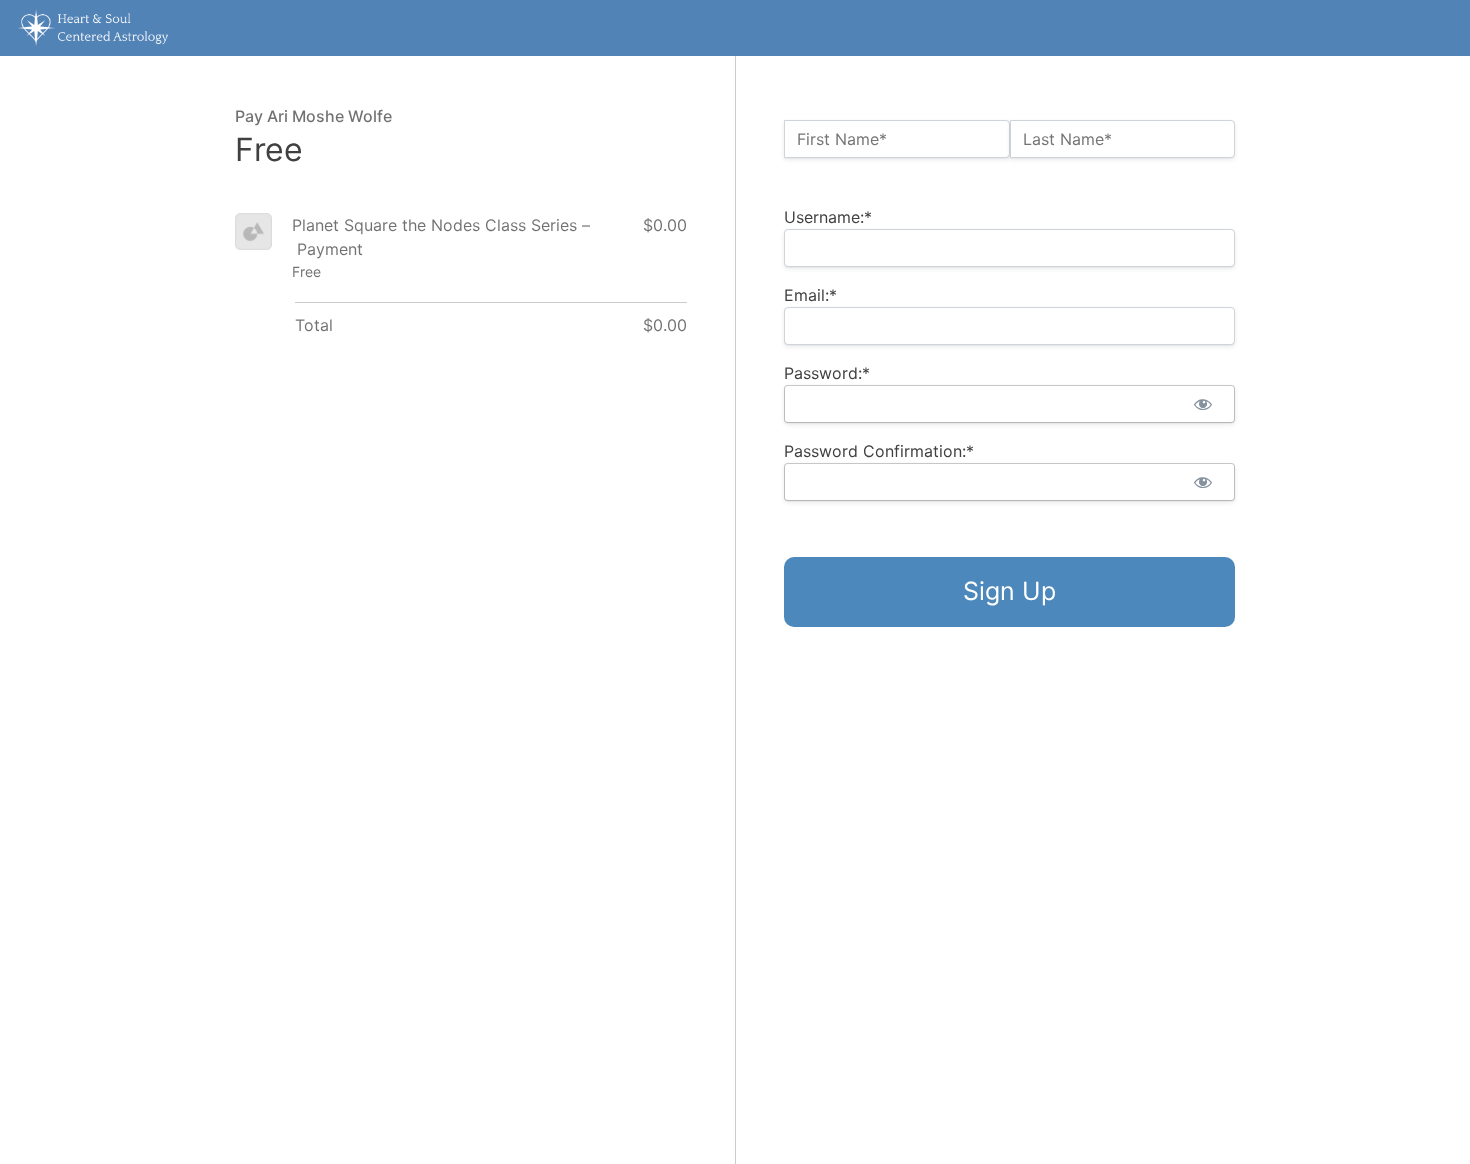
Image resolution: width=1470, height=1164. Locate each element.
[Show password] (1202, 404)
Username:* (828, 217)
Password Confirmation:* (879, 451)
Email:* (810, 295)
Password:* (827, 373)
